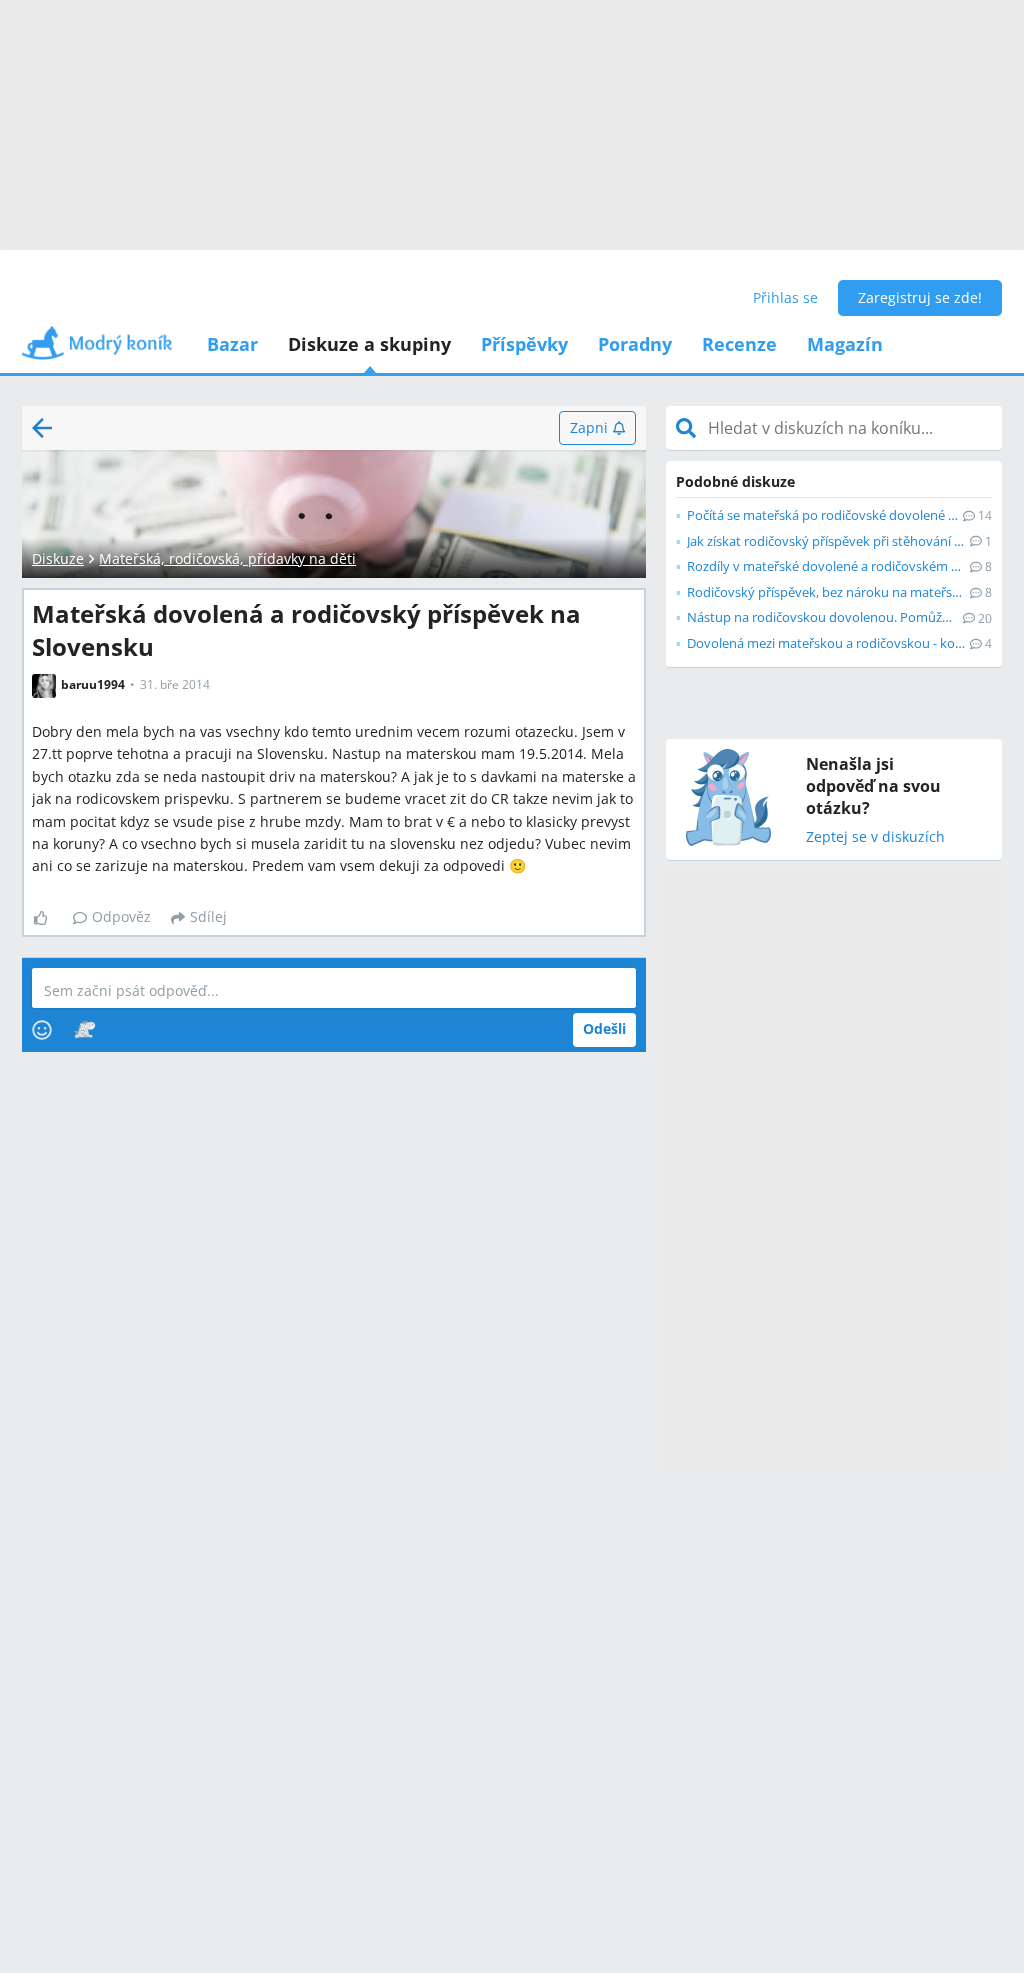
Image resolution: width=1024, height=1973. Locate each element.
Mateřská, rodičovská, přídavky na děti (227, 558)
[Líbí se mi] (48, 918)
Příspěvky (524, 344)
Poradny (635, 344)
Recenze (739, 344)
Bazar (232, 344)
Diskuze (58, 558)
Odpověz (121, 916)
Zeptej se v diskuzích (875, 837)
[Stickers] (84, 1030)
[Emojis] (42, 1030)
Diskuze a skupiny (369, 344)
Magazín (845, 344)
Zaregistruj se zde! (920, 297)
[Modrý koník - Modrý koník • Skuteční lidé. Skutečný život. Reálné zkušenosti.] (97, 349)
